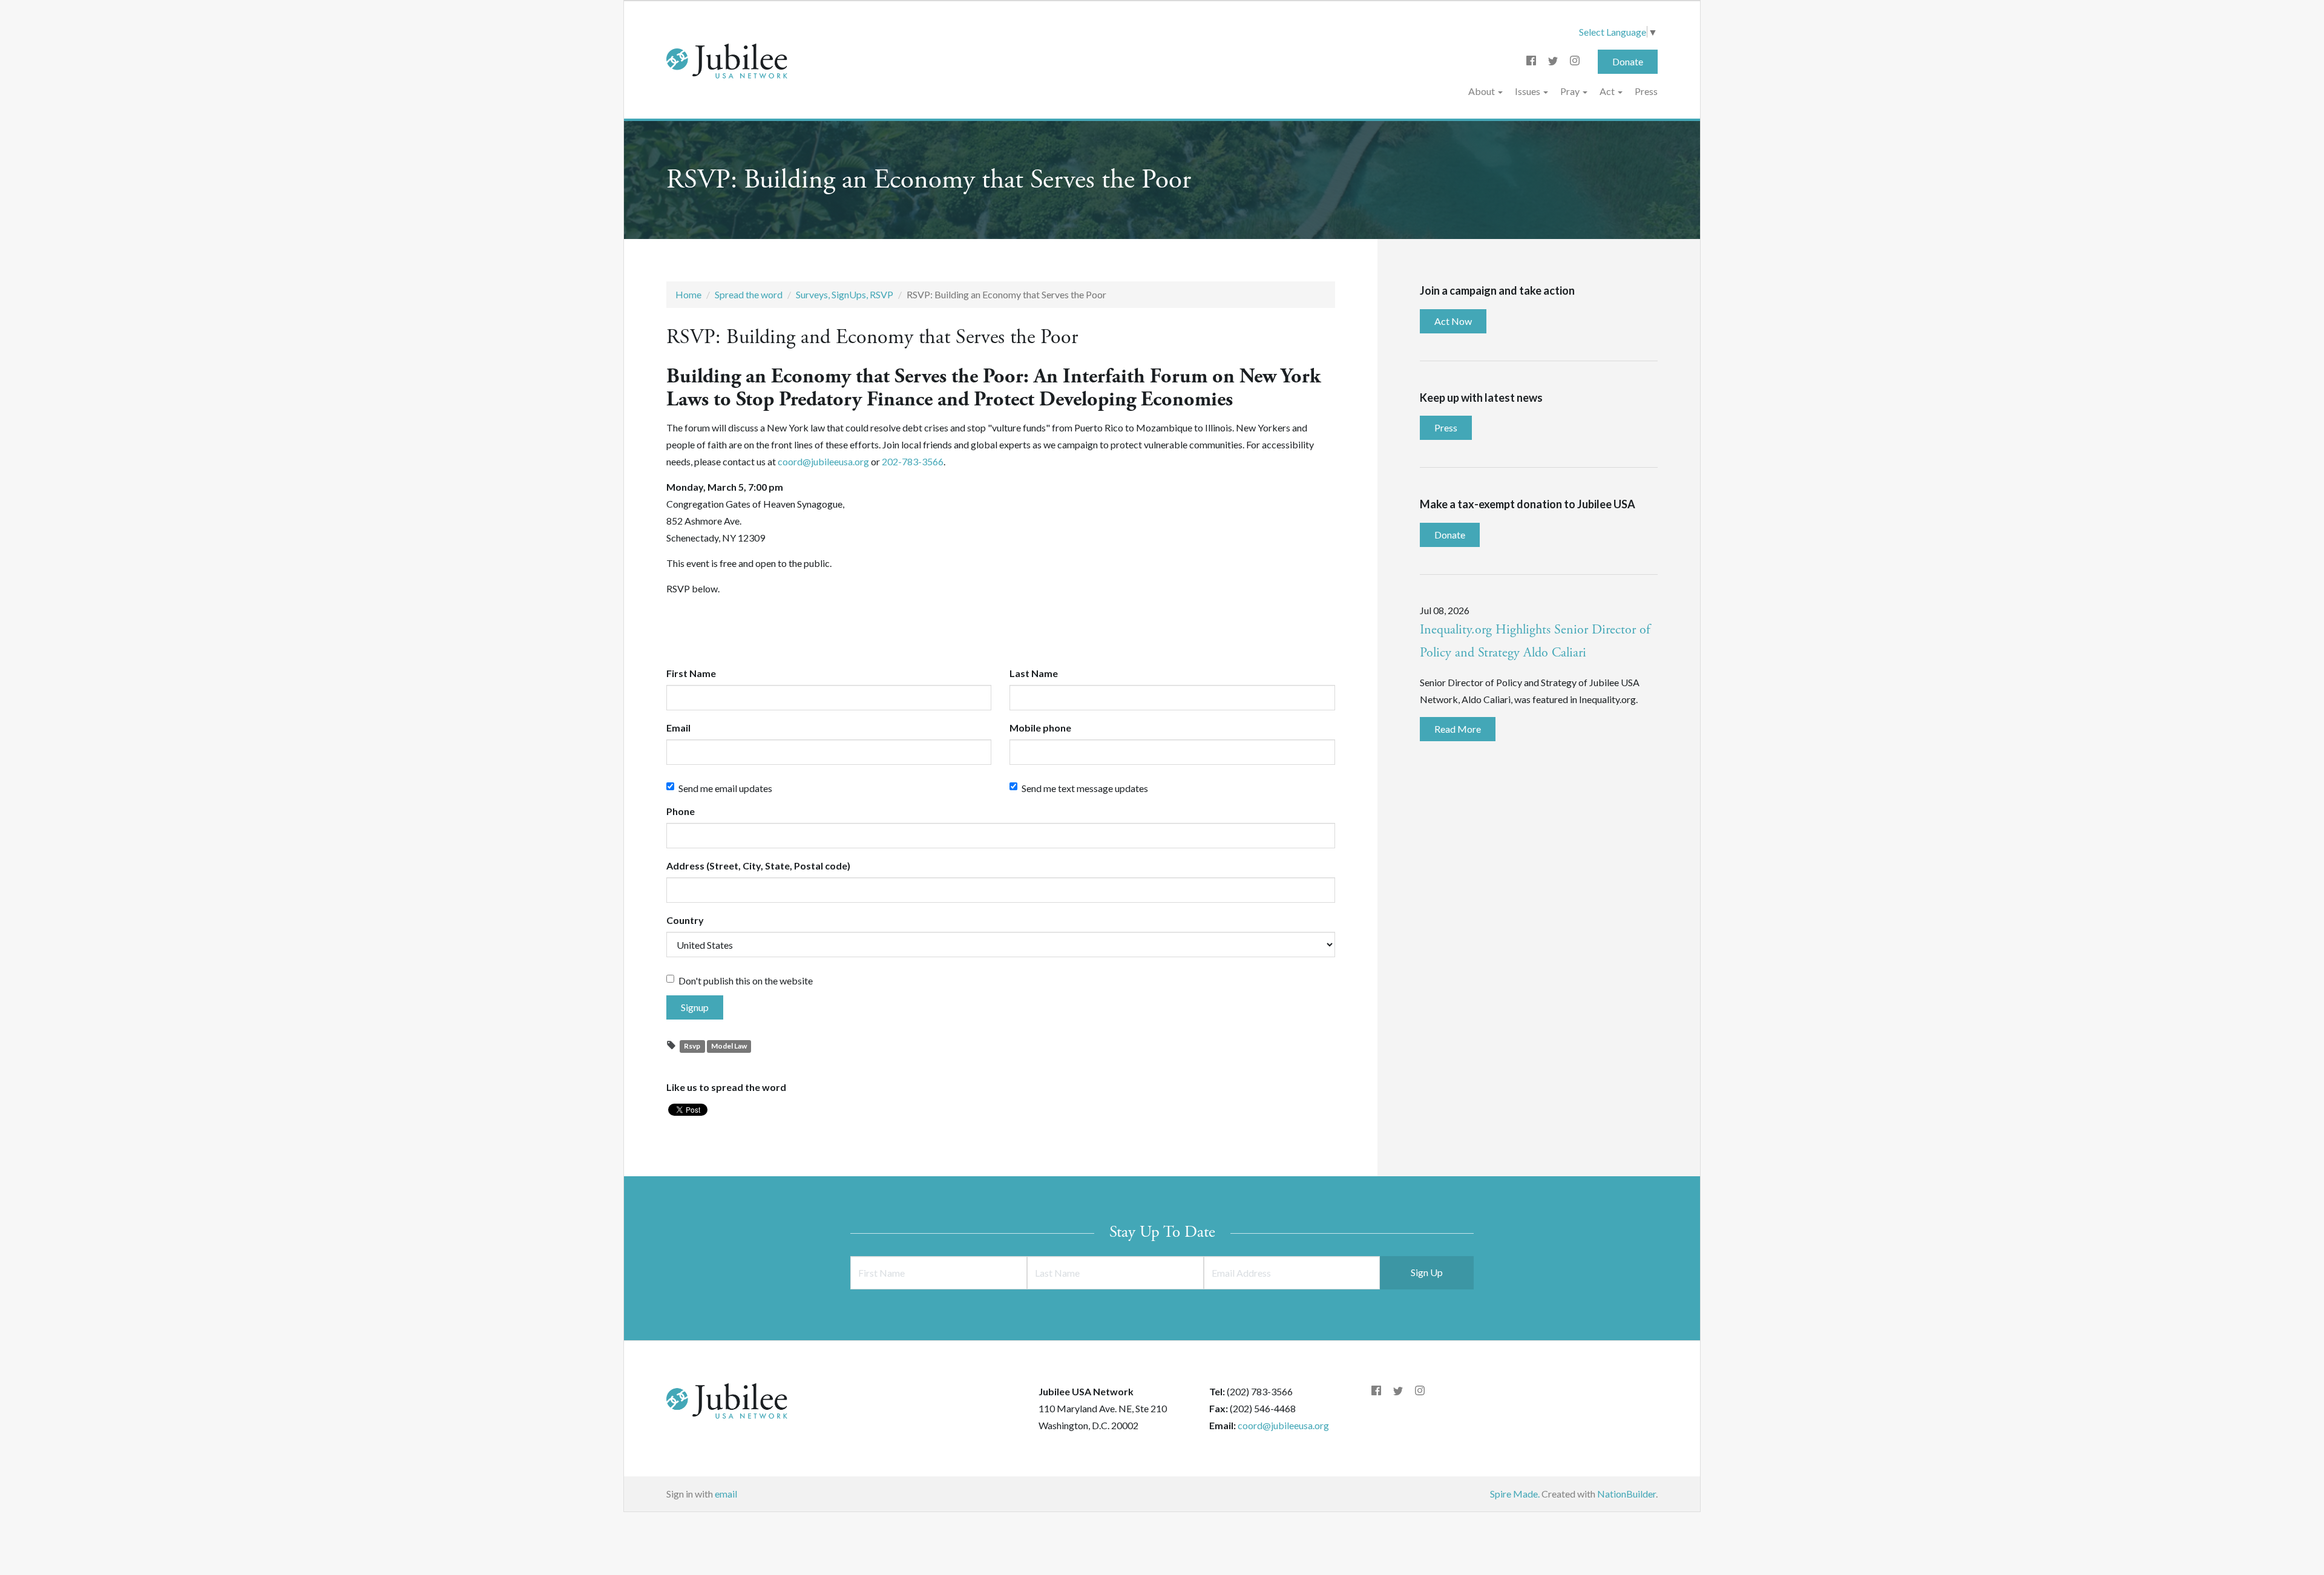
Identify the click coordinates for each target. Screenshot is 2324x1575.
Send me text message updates (1085, 788)
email (726, 1494)
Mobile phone (1040, 728)
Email (678, 728)
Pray (1571, 91)
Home (688, 294)
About (1482, 91)
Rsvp (692, 1046)
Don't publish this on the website (746, 981)
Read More (1458, 729)
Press (1646, 91)
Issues (1528, 91)
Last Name (1034, 673)
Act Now (1453, 321)
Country (685, 920)
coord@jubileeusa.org (1283, 1425)
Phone (681, 811)
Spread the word (749, 294)
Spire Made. (1515, 1494)
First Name (691, 673)
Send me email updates (725, 788)
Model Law (729, 1046)
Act (1608, 91)
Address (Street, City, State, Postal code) (758, 866)
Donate (1628, 61)
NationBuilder (1626, 1494)
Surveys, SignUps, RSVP (845, 294)
